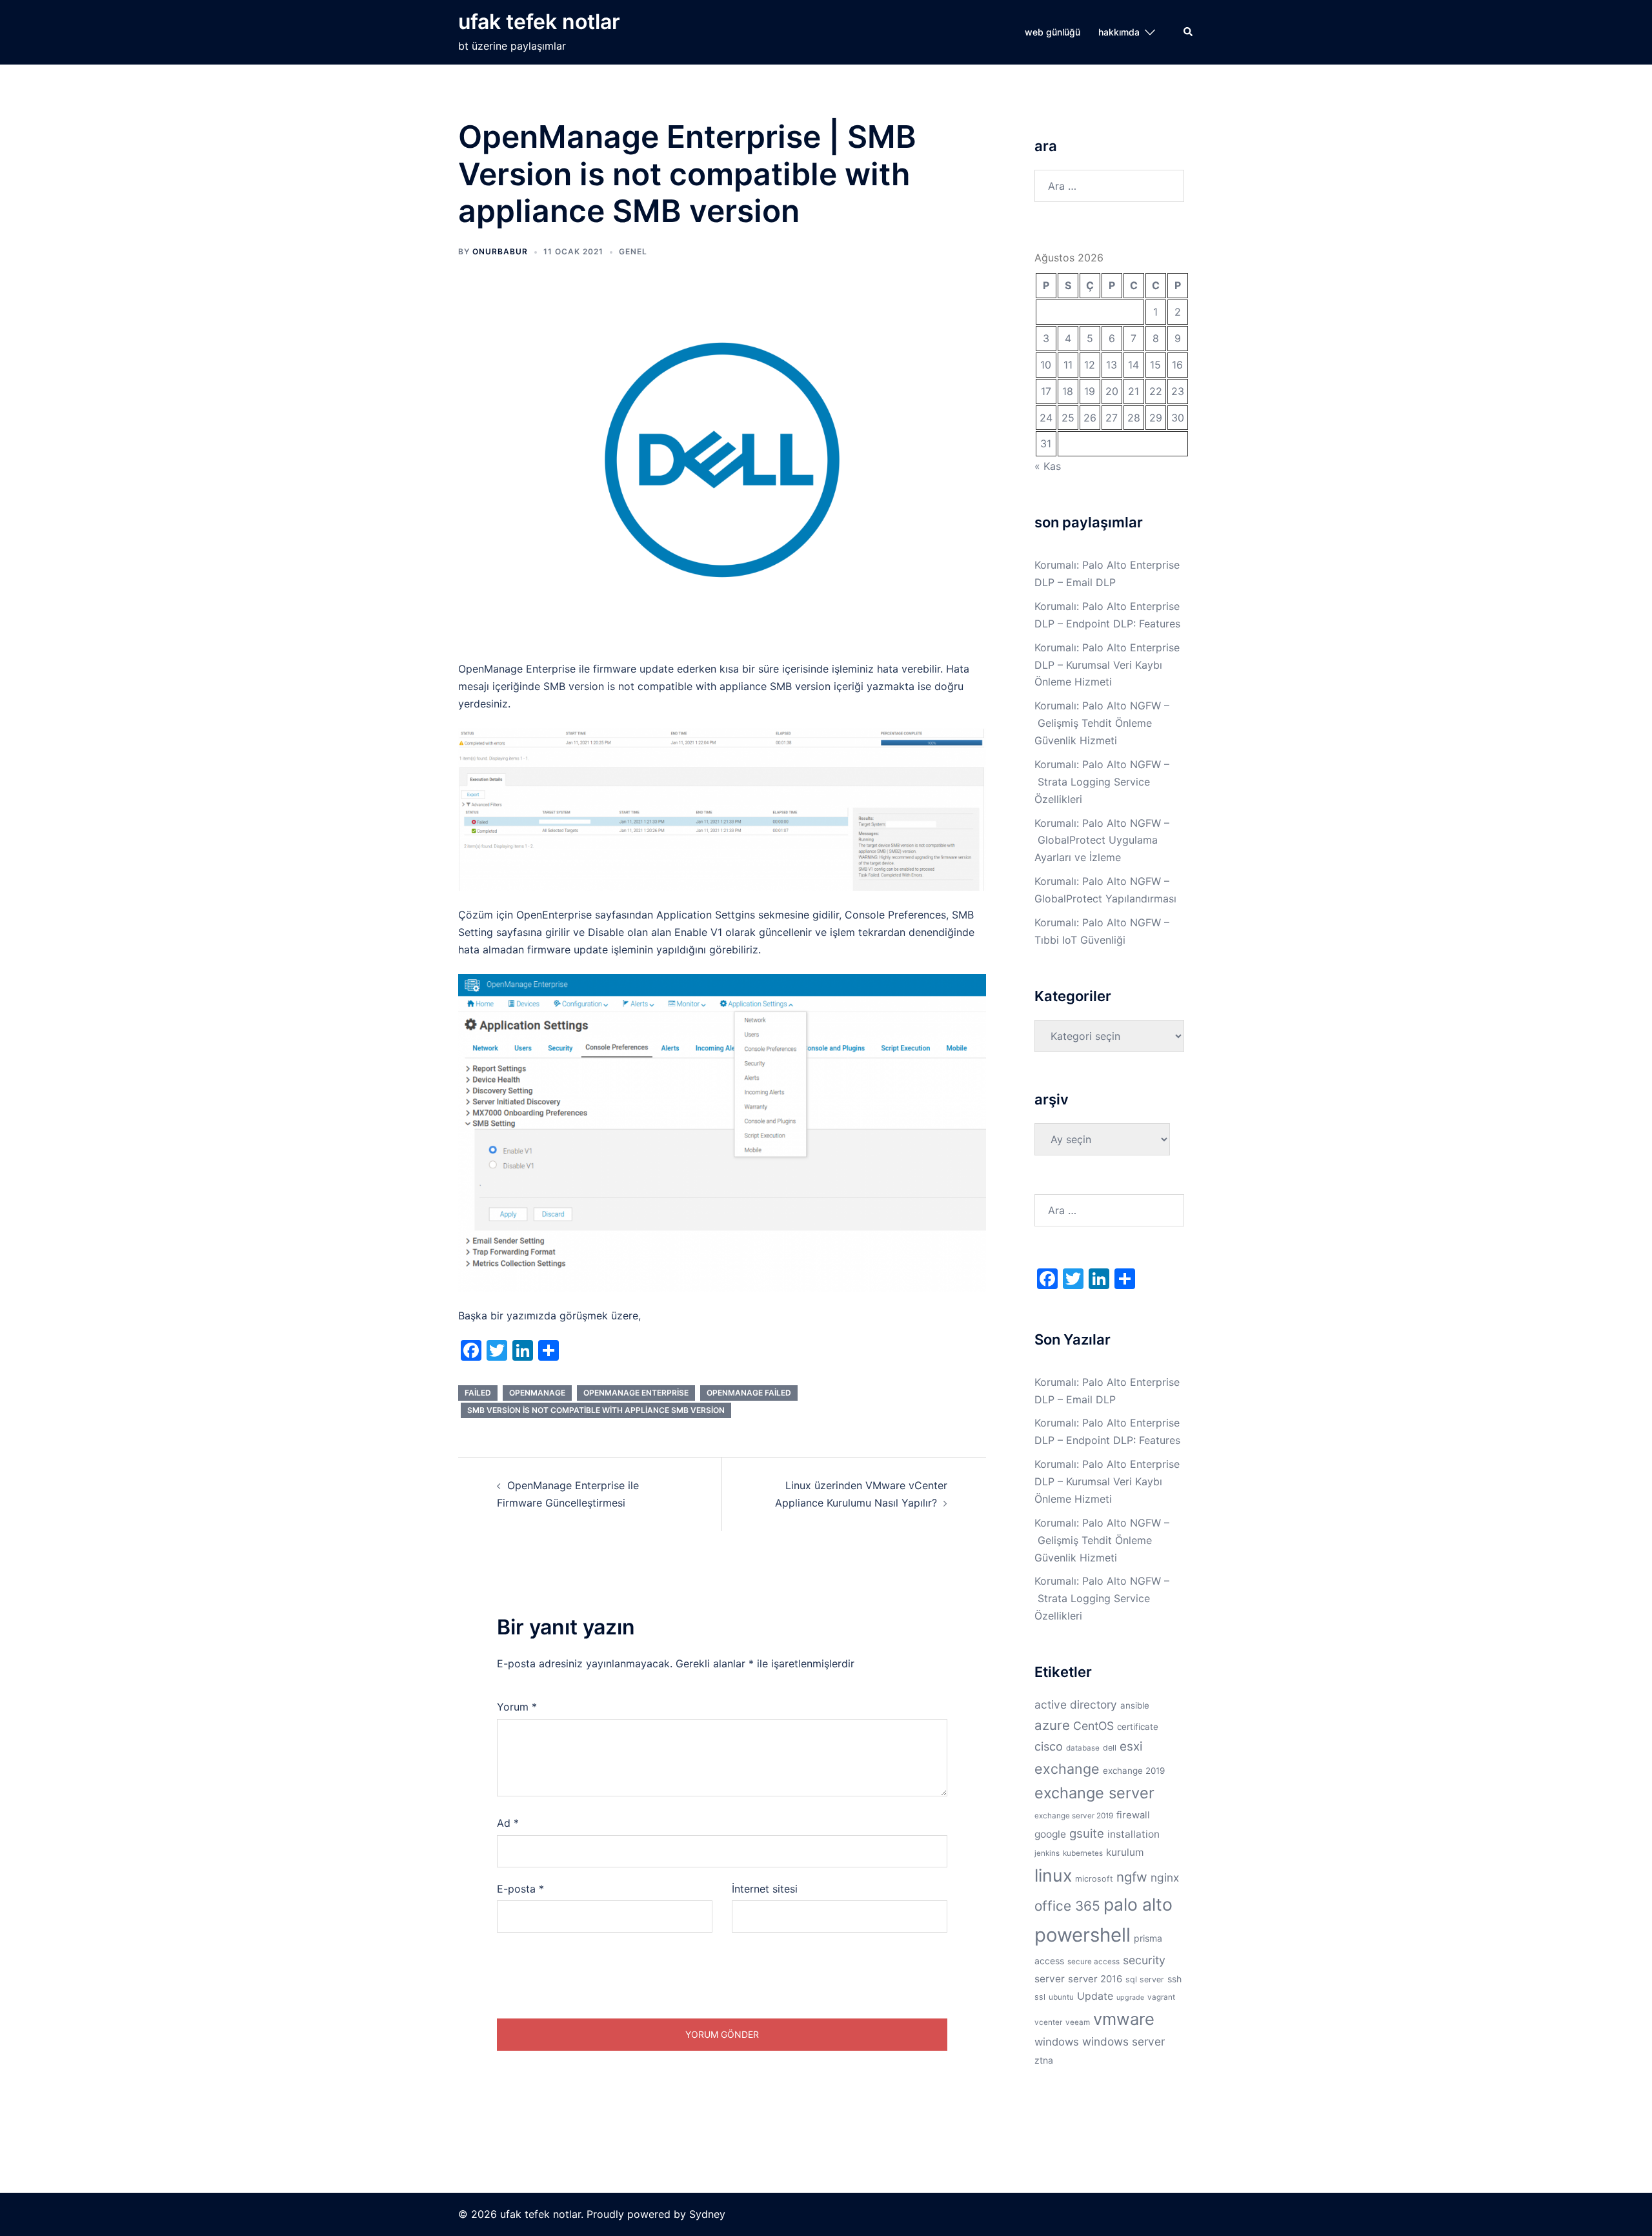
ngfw (1132, 1877)
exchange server (1094, 1793)
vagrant (1161, 1997)
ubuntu (1061, 1997)
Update (1095, 1996)
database (1083, 1748)
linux (1053, 1875)
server (1050, 1979)
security (1144, 1960)
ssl (1040, 1997)
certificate (1138, 1727)
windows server (1123, 2041)
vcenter (1048, 2022)
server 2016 (1095, 1979)
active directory (1076, 1704)
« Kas (1048, 466)
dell (1110, 1748)
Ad (508, 1823)
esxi (1131, 1746)
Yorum (517, 1707)
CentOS (1093, 1726)
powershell (1083, 1935)
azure (1052, 1725)
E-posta (520, 1889)
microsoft (1094, 1879)
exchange (1067, 1769)
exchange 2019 (1134, 1771)
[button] (1189, 32)
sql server (1145, 1979)
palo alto (1138, 1904)
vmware (1124, 2019)
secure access (1093, 1962)
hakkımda (1119, 32)
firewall (1133, 1815)
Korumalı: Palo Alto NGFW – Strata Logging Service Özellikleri (1102, 782)
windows (1057, 2042)
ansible (1135, 1705)
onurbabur (500, 251)
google (1050, 1834)
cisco (1049, 1746)
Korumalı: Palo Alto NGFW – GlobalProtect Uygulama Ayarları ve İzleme (1102, 840)
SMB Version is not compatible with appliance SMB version (596, 1410)
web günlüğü (1053, 32)
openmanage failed (749, 1393)
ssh (1174, 1979)
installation (1133, 1834)
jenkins (1047, 1853)
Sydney (707, 2214)
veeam (1078, 2022)
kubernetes (1083, 1853)
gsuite (1087, 1833)
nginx (1165, 1877)
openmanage (537, 1393)
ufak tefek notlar (539, 22)
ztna (1044, 2060)
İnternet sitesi (765, 1889)
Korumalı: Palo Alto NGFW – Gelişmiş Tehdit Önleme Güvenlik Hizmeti (1102, 723)
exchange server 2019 (1074, 1816)
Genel (633, 251)
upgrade (1130, 1997)
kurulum (1125, 1852)
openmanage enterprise (636, 1393)
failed (478, 1393)
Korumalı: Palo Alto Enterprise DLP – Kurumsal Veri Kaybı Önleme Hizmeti (1107, 665)
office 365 (1067, 1906)
